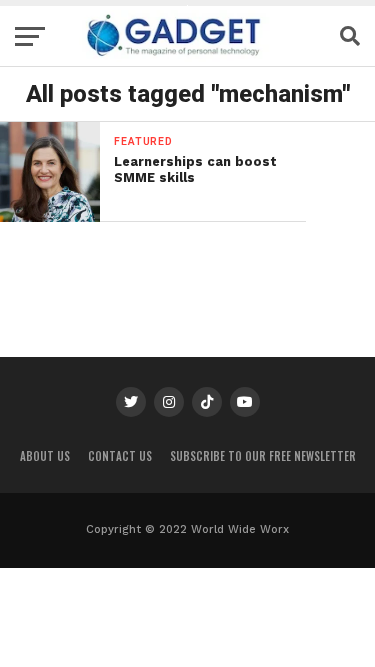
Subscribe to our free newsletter (263, 456)
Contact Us (120, 456)
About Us (45, 456)
